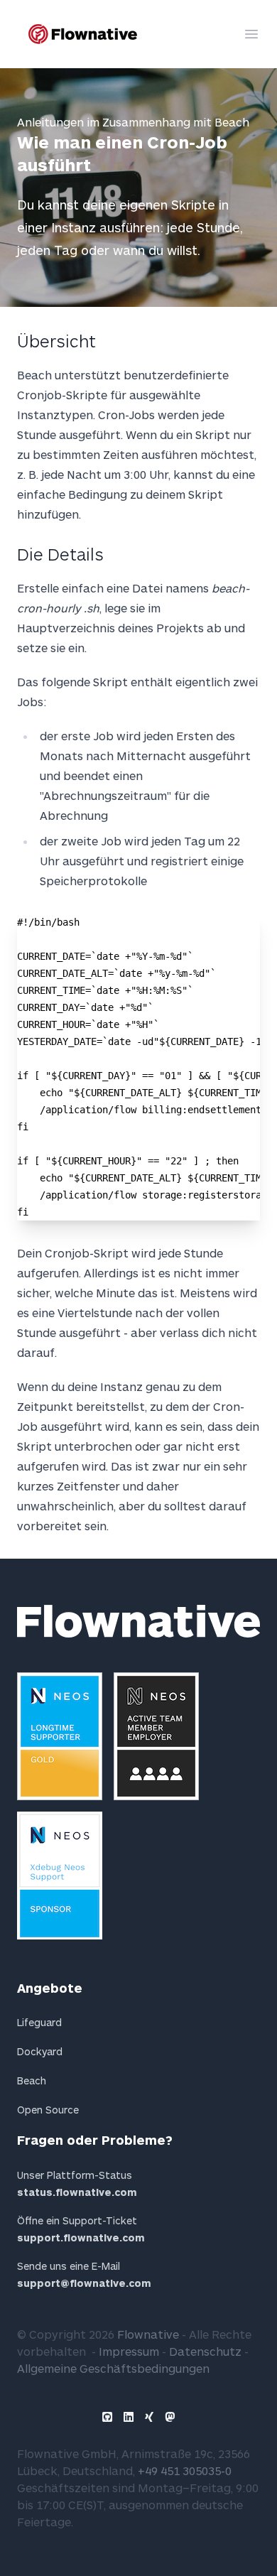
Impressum (129, 2351)
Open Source (48, 2110)
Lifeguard (39, 2022)
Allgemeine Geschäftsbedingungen (113, 2368)
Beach (32, 2080)
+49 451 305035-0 (185, 2471)
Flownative (148, 2334)
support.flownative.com (81, 2237)
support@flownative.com (84, 2283)
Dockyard (40, 2051)
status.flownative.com (77, 2192)
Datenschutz (205, 2351)
